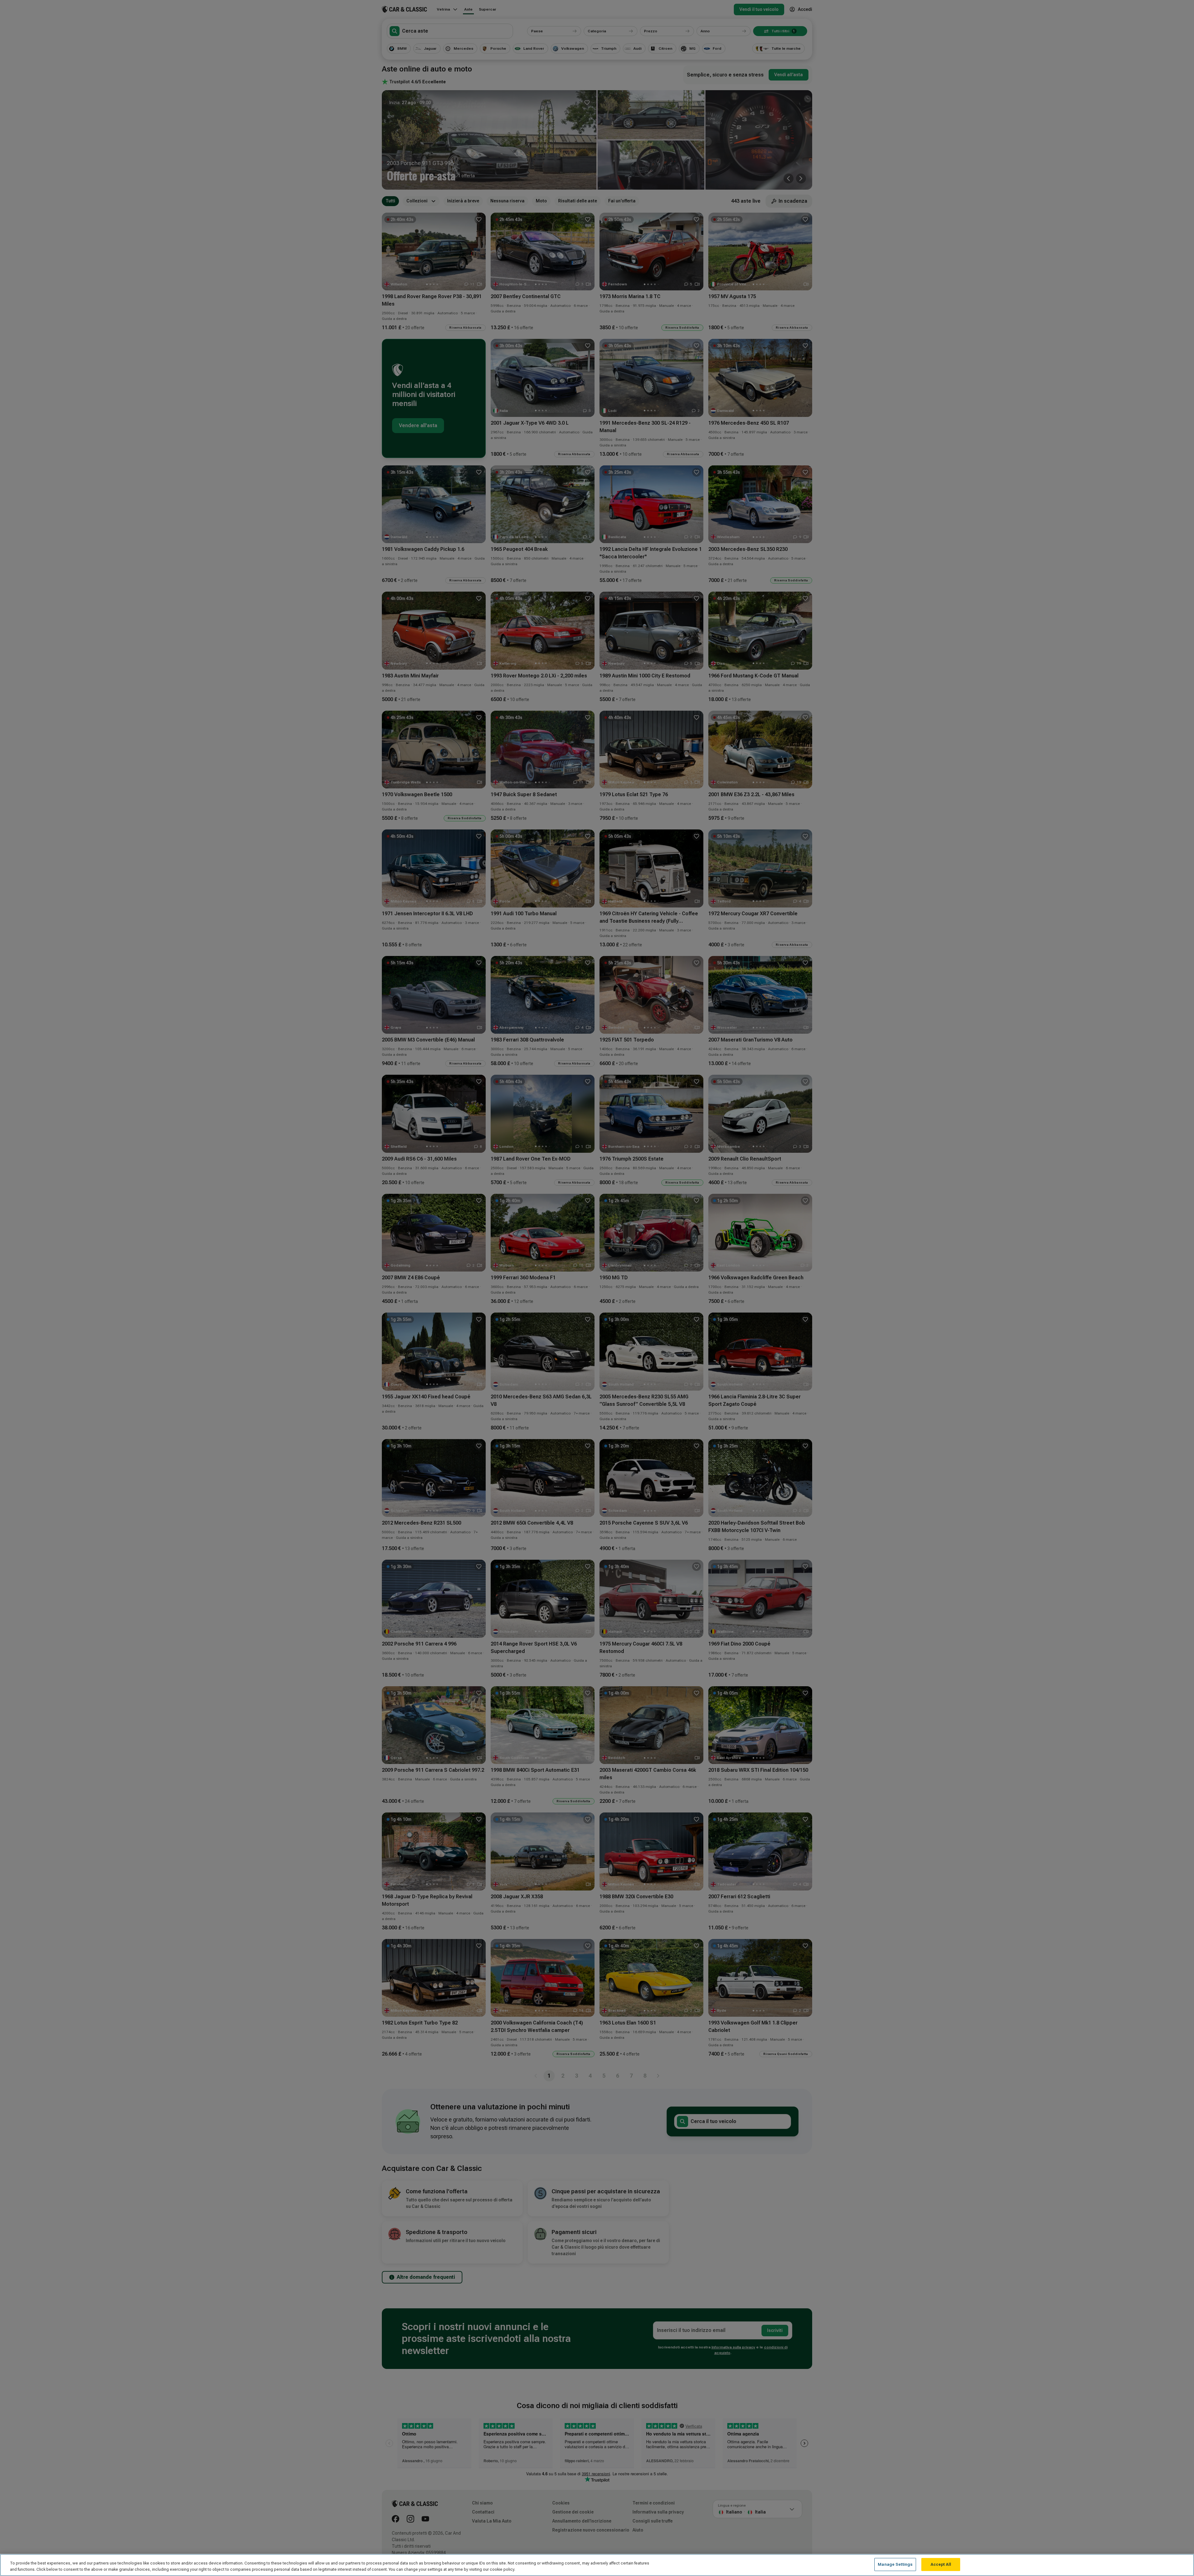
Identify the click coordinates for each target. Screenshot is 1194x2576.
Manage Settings (895, 2564)
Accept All (941, 2564)
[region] (597, 2565)
